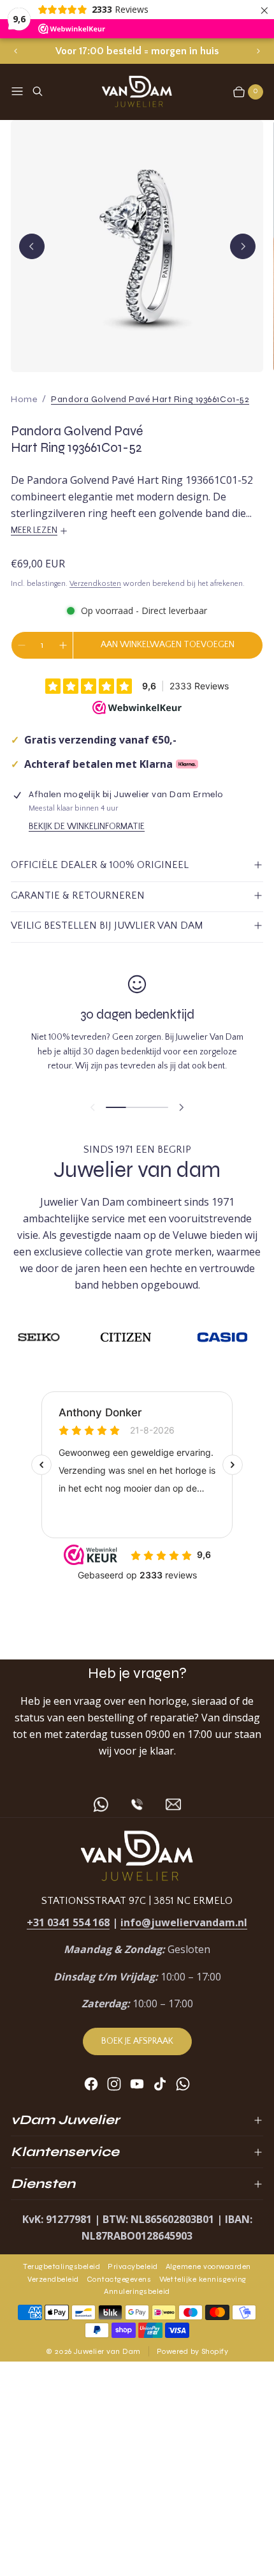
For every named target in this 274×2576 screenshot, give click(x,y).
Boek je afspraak (137, 2041)
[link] (150, 399)
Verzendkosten (95, 584)
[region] (137, 51)
